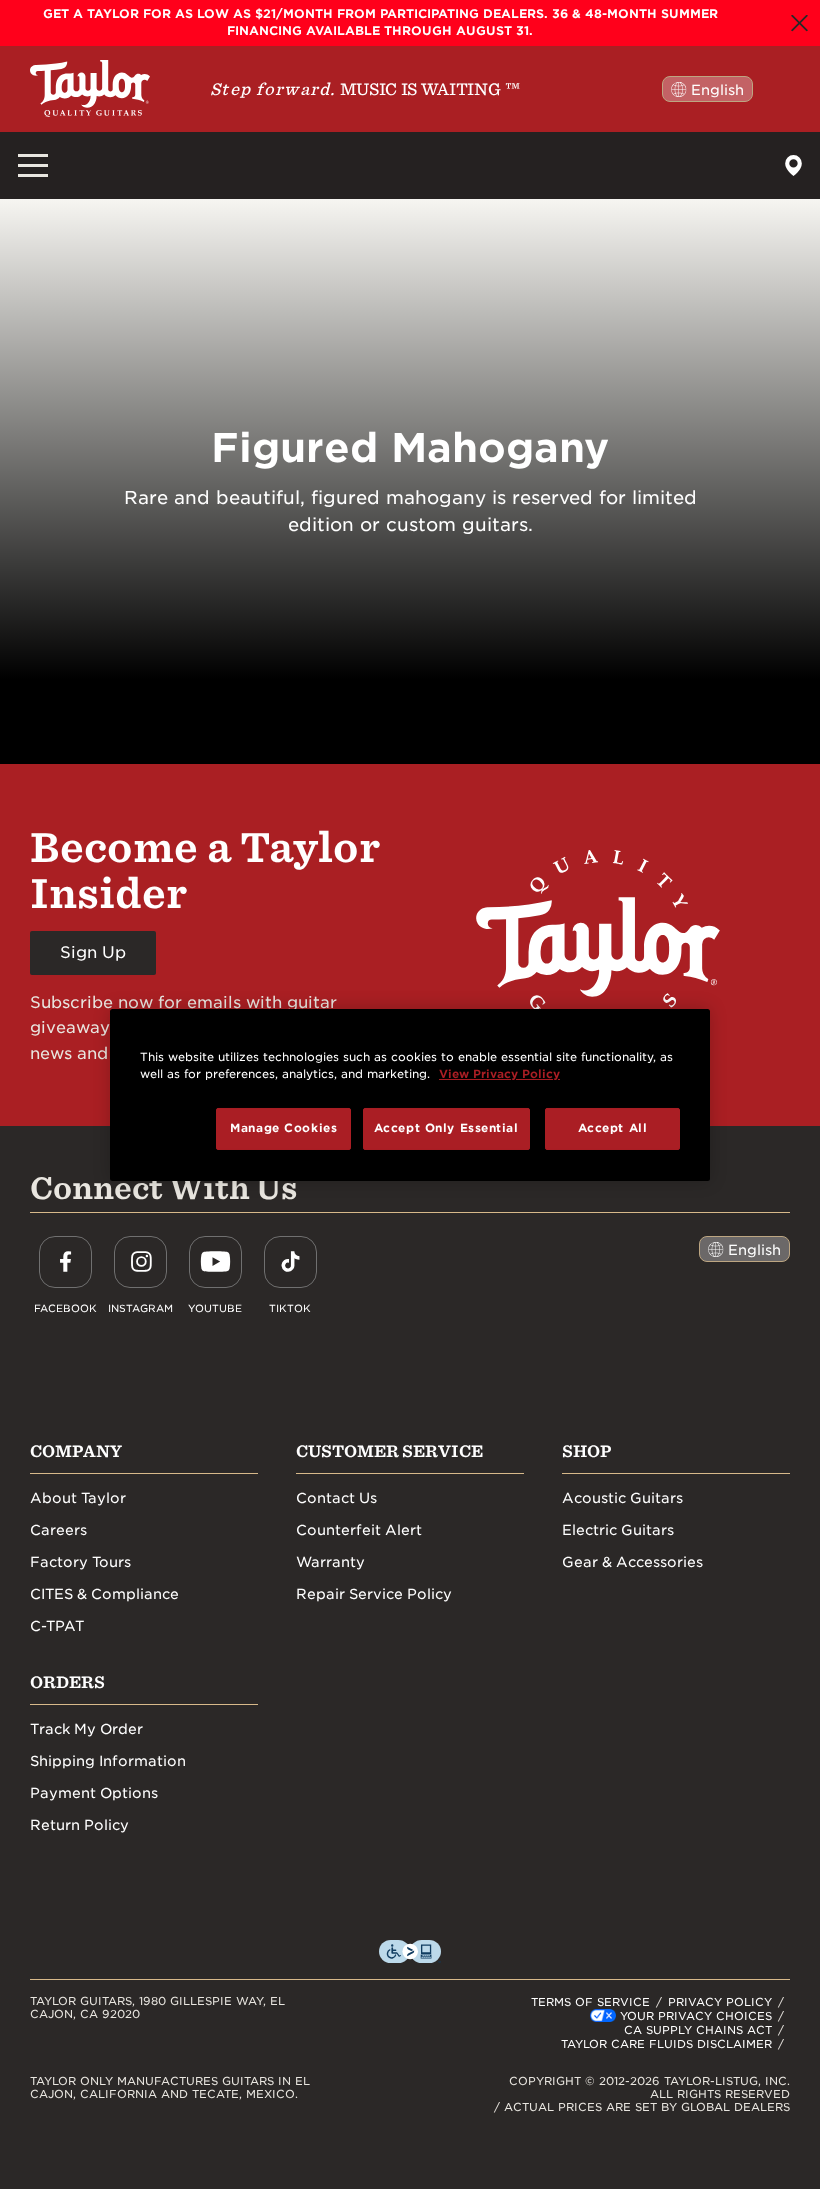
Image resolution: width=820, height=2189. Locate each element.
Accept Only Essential (446, 1128)
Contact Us (336, 1498)
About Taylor (78, 1498)
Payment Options (94, 1793)
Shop (587, 1451)
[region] (410, 1094)
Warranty (330, 1562)
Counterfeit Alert (359, 1530)
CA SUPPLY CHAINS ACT (698, 2030)
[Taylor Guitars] (90, 88)
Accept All (613, 1128)
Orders (67, 1682)
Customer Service (389, 1451)
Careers (58, 1530)
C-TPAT (57, 1626)
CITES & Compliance (104, 1594)
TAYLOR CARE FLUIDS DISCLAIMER (666, 2044)
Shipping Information (108, 1761)
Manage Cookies (283, 1128)
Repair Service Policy (374, 1594)
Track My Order (86, 1729)
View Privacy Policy (499, 1074)
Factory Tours (80, 1562)
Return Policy (79, 1825)
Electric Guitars (618, 1530)
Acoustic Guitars (622, 1498)
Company (76, 1451)
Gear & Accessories (632, 1562)
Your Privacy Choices (696, 2016)
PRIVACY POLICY (720, 2002)
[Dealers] (793, 165)
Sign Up (93, 952)
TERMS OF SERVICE (590, 2002)
